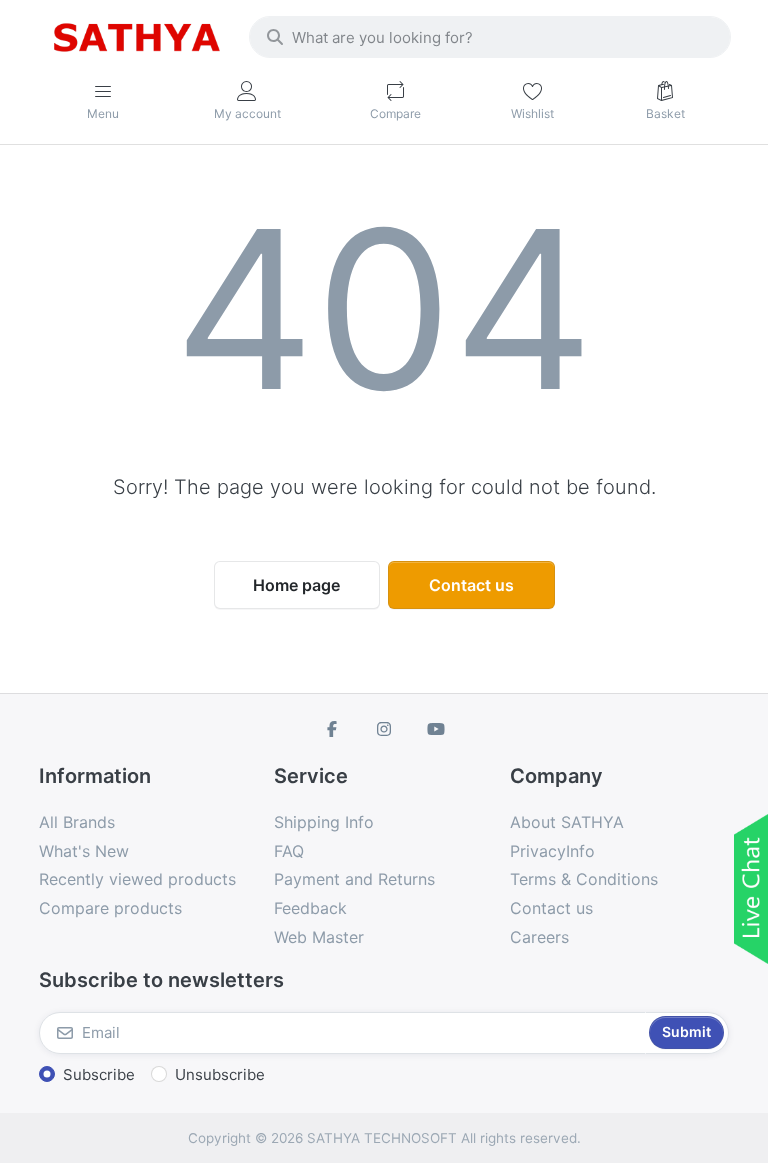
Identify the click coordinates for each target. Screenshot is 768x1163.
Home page (296, 585)
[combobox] (490, 37)
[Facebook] (333, 729)
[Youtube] (436, 729)
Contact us (471, 585)
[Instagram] (384, 729)
